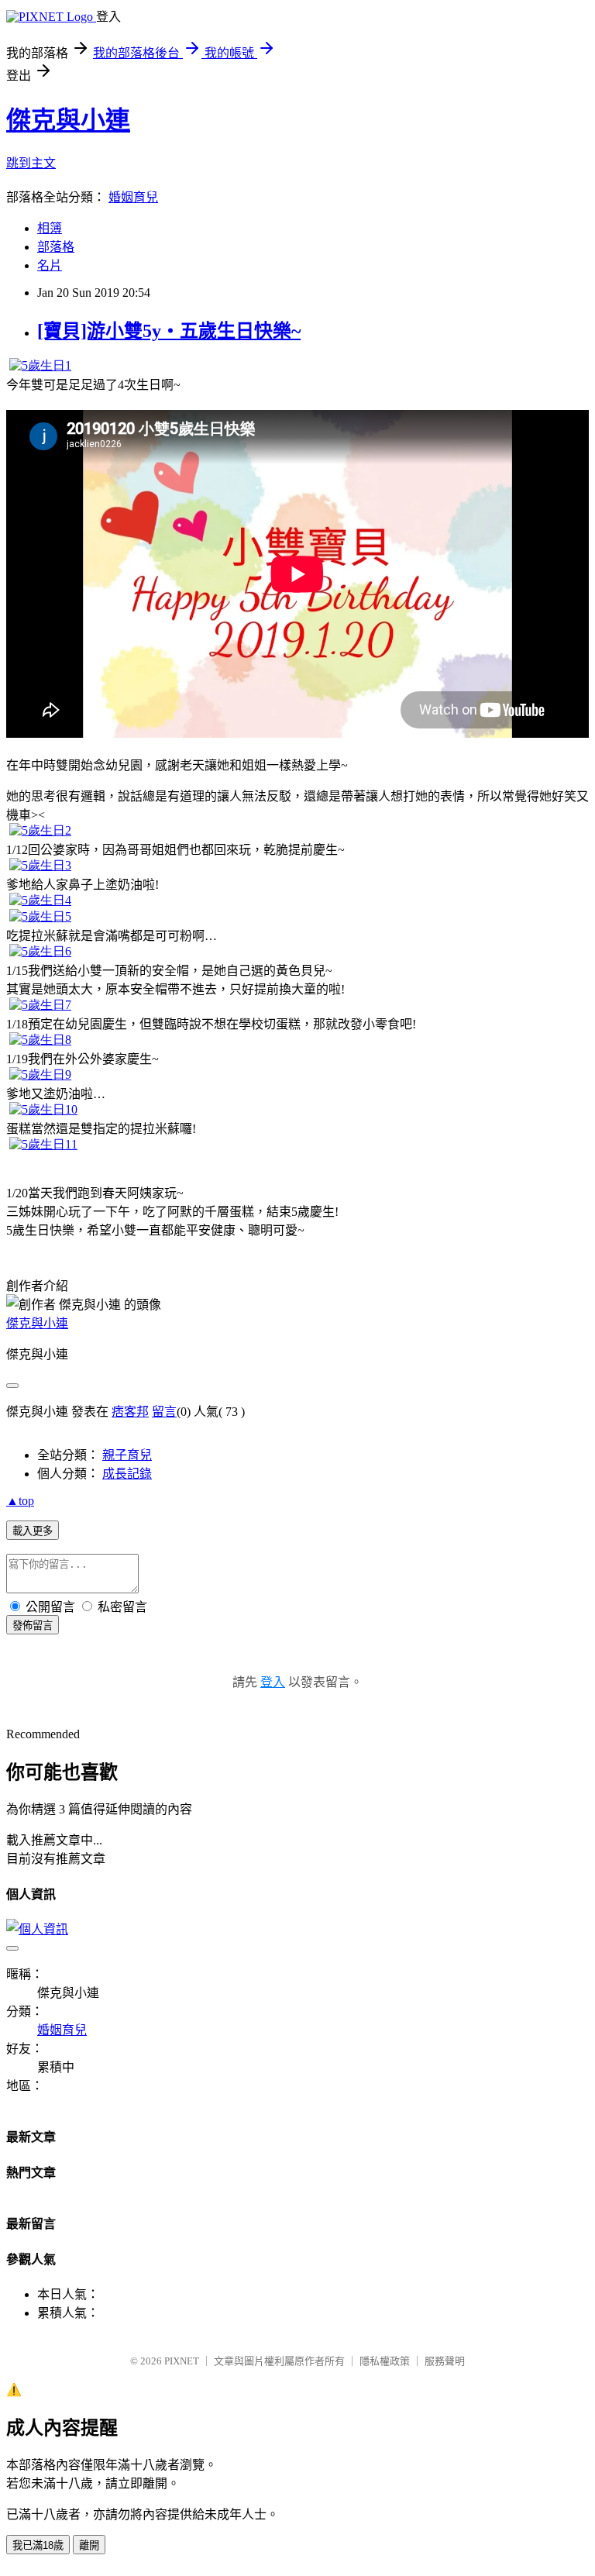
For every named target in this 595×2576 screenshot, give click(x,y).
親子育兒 (127, 1455)
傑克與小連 (68, 120)
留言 (164, 1412)
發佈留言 (33, 1625)
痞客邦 (130, 1412)
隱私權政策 (385, 2361)
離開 (89, 2545)
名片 (50, 265)
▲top (20, 1501)
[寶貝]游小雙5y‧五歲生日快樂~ (169, 331)
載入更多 (33, 1531)
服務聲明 (445, 2361)
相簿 (50, 228)
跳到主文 (31, 163)
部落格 (56, 247)
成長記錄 (127, 1474)
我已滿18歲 (38, 2545)
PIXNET (182, 2361)
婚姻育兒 (133, 197)
